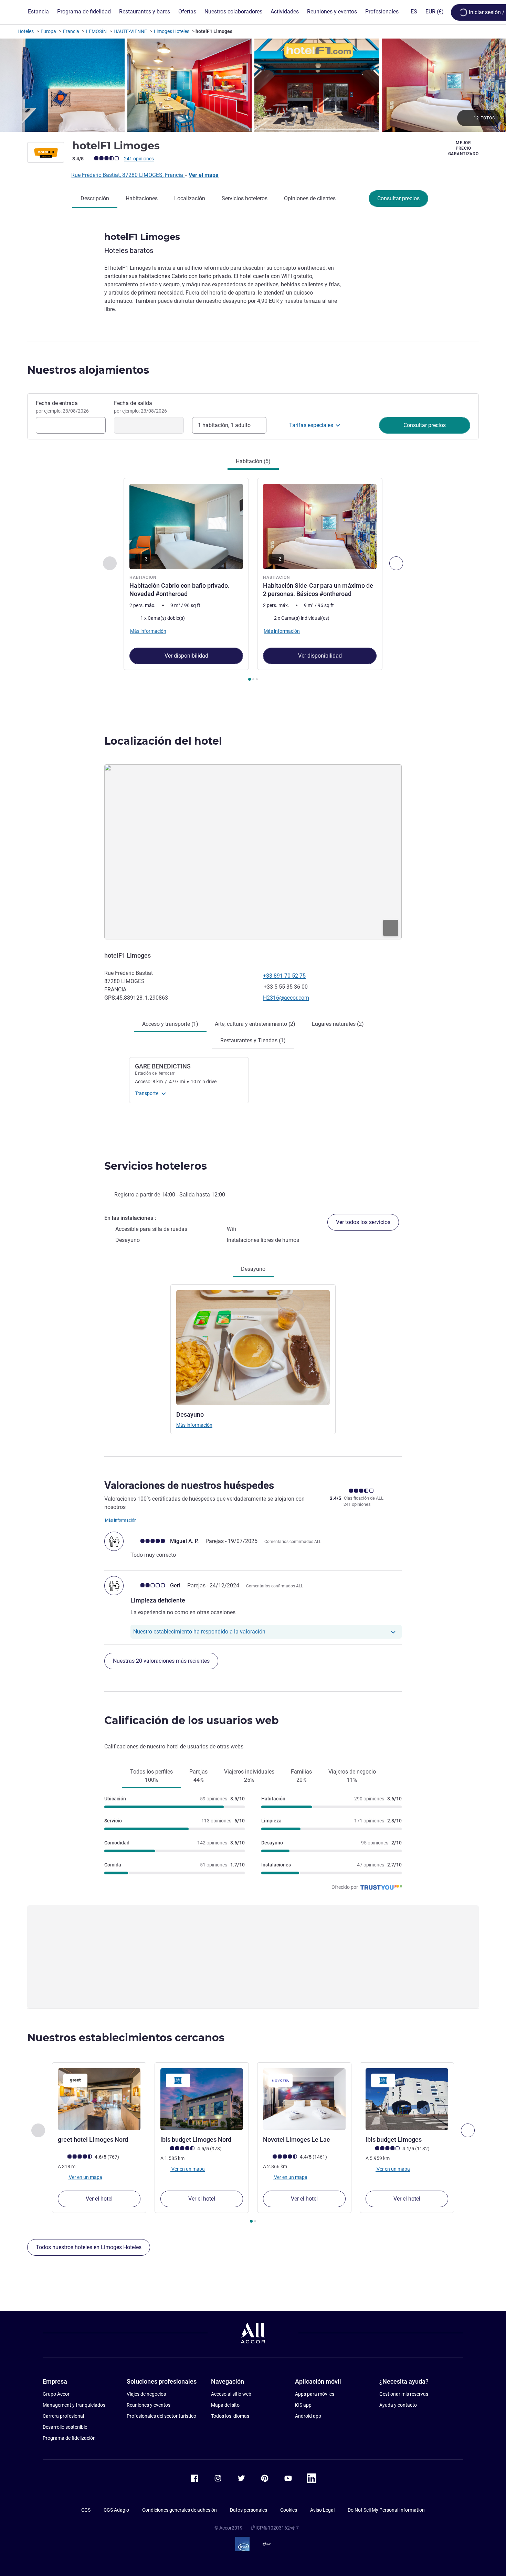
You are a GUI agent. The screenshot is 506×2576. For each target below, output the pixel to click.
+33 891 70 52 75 (284, 976)
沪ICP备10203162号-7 (275, 2528)
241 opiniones (139, 159)
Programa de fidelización (69, 2438)
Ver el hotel (99, 2199)
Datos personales (249, 2510)
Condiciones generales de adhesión (180, 2510)
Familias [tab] (301, 1776)
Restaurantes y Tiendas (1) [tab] (253, 1040)
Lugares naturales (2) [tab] (338, 1024)
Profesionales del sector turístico (161, 2416)
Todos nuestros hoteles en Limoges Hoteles (89, 2247)
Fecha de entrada (62, 407)
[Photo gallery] (253, 85)
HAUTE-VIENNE (130, 31)
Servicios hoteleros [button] (156, 1166)
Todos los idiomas (230, 2416)
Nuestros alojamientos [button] (88, 370)
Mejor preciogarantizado (463, 148)
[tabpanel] (253, 580)
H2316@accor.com (286, 998)
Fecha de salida (140, 407)
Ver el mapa (204, 175)
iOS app (303, 2405)
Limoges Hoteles (172, 31)
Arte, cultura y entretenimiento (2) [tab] (255, 1024)
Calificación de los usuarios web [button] (192, 1720)
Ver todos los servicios (363, 1222)
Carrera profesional (63, 2416)
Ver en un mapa (85, 2177)
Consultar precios (398, 198)
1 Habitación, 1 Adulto (224, 425)
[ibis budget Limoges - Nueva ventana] (407, 2099)
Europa (48, 31)
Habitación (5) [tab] (253, 461)
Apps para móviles (315, 2394)
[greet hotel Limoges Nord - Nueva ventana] (99, 2099)
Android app (308, 2416)
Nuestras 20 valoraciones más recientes (161, 1661)
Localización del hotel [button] (163, 741)
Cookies (289, 2510)
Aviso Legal (322, 2510)
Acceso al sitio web (231, 2394)
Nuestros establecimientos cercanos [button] (126, 2038)
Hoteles (26, 31)
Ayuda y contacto (398, 2405)
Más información (194, 1425)
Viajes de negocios (146, 2394)
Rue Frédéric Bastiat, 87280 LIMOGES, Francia (128, 175)
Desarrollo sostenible (65, 2427)
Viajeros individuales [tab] (249, 1776)
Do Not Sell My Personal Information (386, 2510)
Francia (71, 31)
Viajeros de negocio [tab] (352, 1776)
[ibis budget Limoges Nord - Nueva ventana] (202, 2099)
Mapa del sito (225, 2405)
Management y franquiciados (74, 2405)
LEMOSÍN (96, 31)
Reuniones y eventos (149, 2405)
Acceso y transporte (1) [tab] (170, 1024)
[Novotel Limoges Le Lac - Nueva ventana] (304, 2099)
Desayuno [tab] (253, 1269)
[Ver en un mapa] (253, 852)
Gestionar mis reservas (404, 2394)
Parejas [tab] (198, 1776)
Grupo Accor (56, 2394)
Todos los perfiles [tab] (151, 1776)
